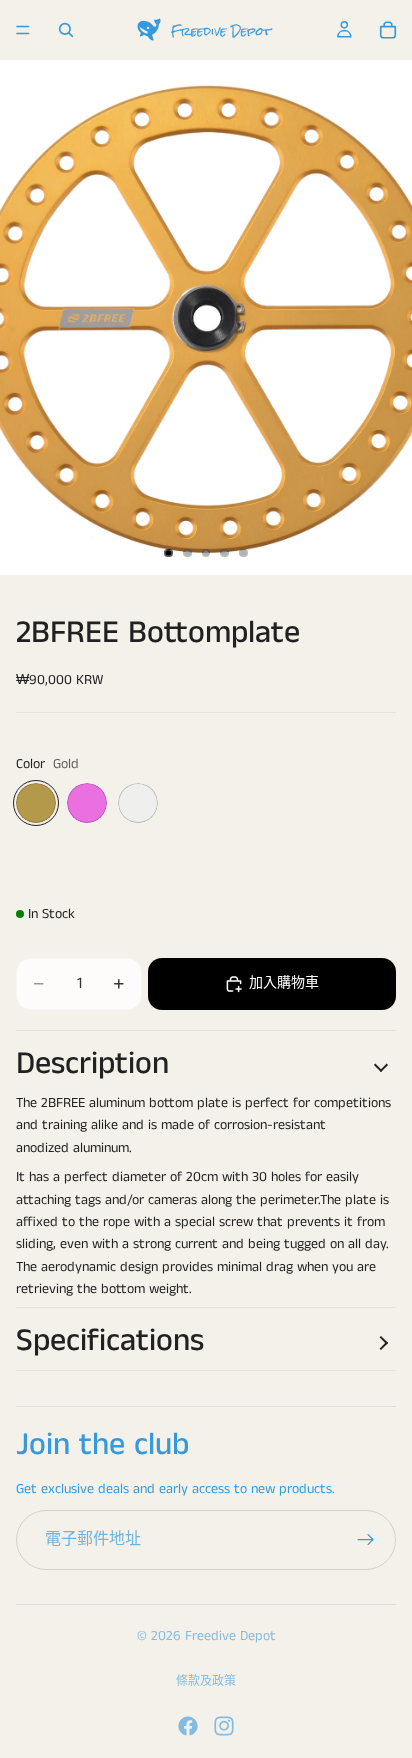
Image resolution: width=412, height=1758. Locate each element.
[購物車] (388, 30)
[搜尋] (66, 30)
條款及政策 (206, 1681)
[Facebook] (188, 1726)
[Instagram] (224, 1726)
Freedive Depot (230, 1636)
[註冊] (366, 1540)
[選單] (23, 30)
